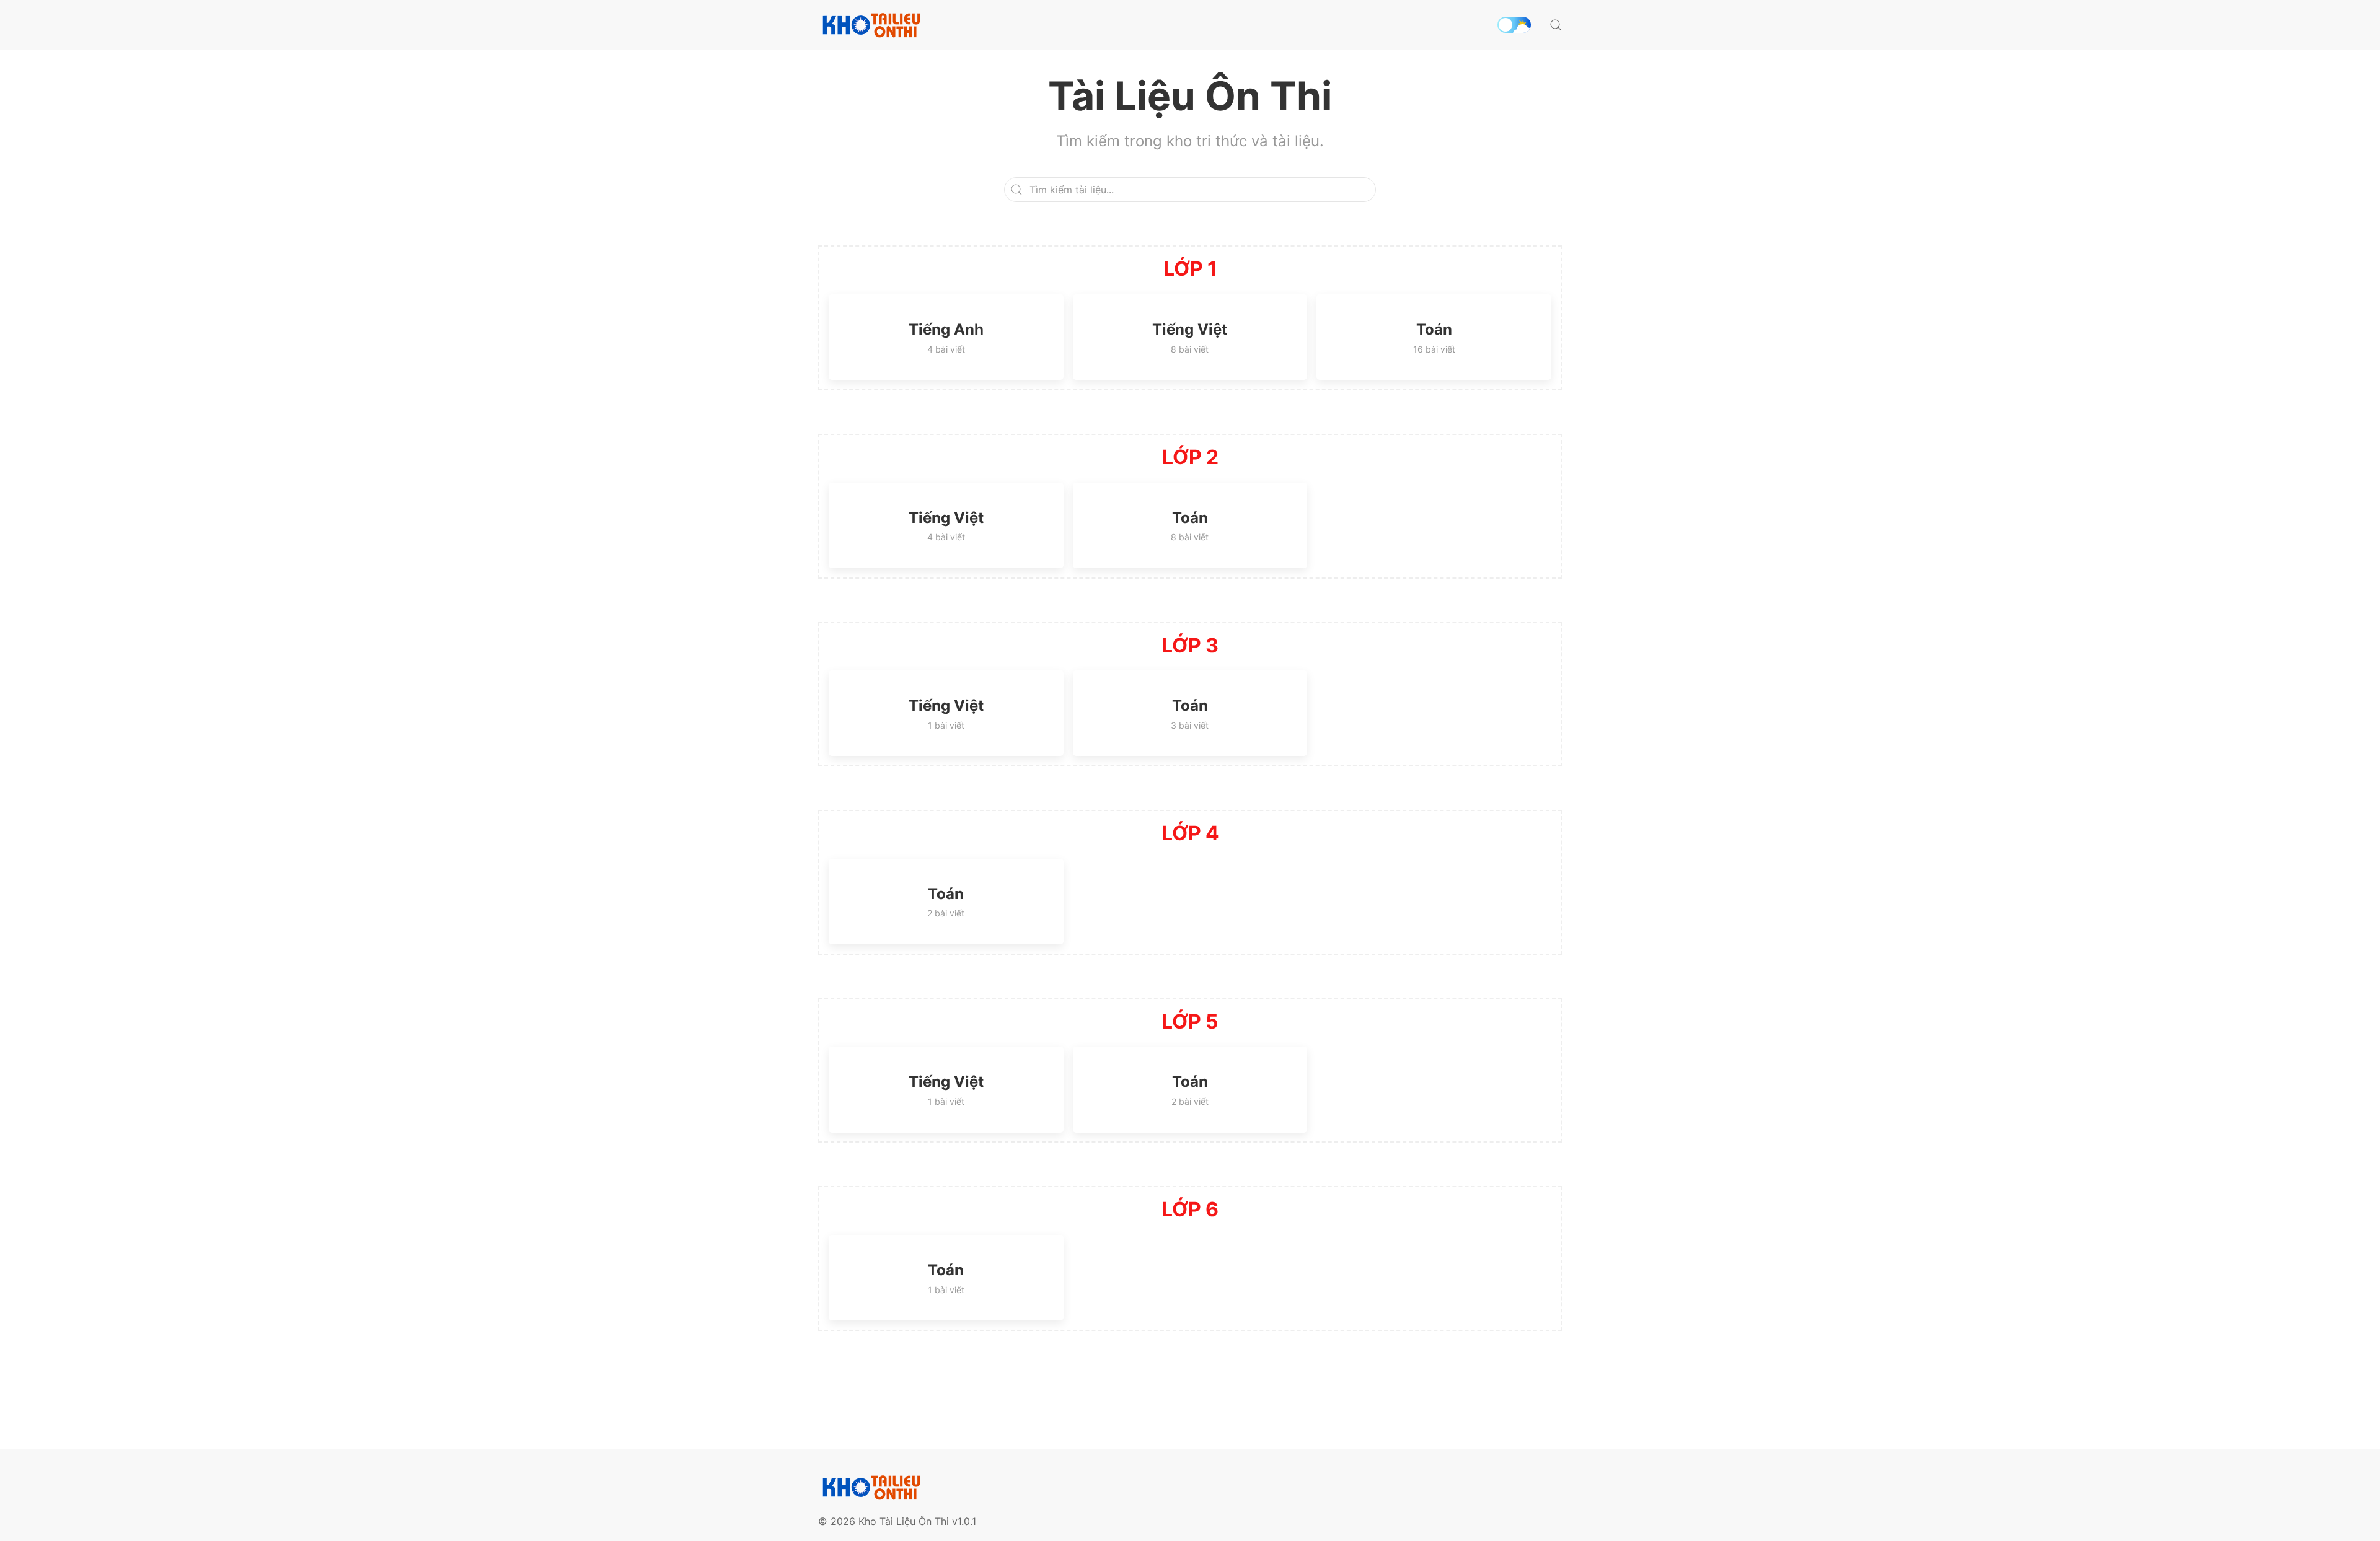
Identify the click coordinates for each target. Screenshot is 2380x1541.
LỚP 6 (1190, 1209)
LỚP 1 (1190, 269)
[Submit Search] (1556, 25)
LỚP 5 (1190, 1021)
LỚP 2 (1190, 457)
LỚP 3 (1190, 645)
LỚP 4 (1190, 833)
